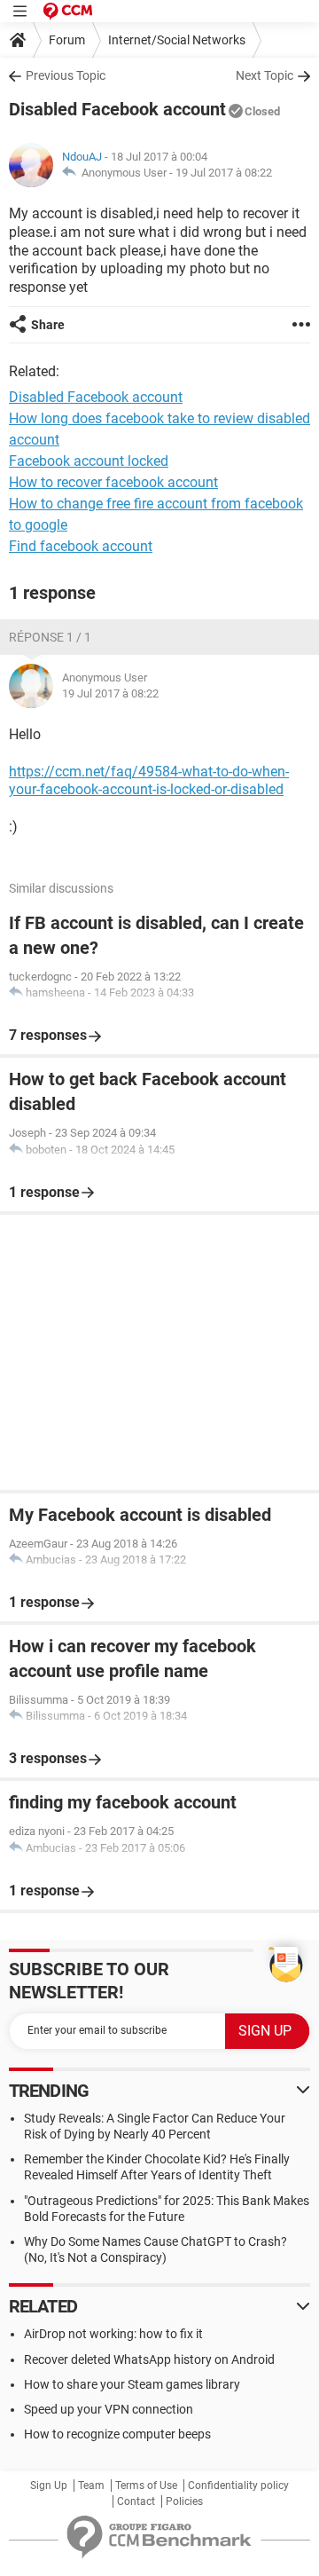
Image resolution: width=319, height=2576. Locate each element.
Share (48, 325)
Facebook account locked (89, 461)
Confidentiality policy (238, 2485)
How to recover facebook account (113, 482)
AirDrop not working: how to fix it (113, 2334)
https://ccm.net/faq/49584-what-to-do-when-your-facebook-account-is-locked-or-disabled (149, 781)
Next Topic (265, 75)
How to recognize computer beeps (117, 2434)
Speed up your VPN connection (109, 2409)
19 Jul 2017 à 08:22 (224, 173)
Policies (184, 2501)
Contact (136, 2501)
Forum (67, 40)
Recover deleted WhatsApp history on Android (149, 2359)
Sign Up (49, 2485)
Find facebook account (81, 546)
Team (91, 2485)
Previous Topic (66, 75)
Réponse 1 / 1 (50, 637)
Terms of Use (146, 2485)
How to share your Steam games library (132, 2384)
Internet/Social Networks (177, 40)
